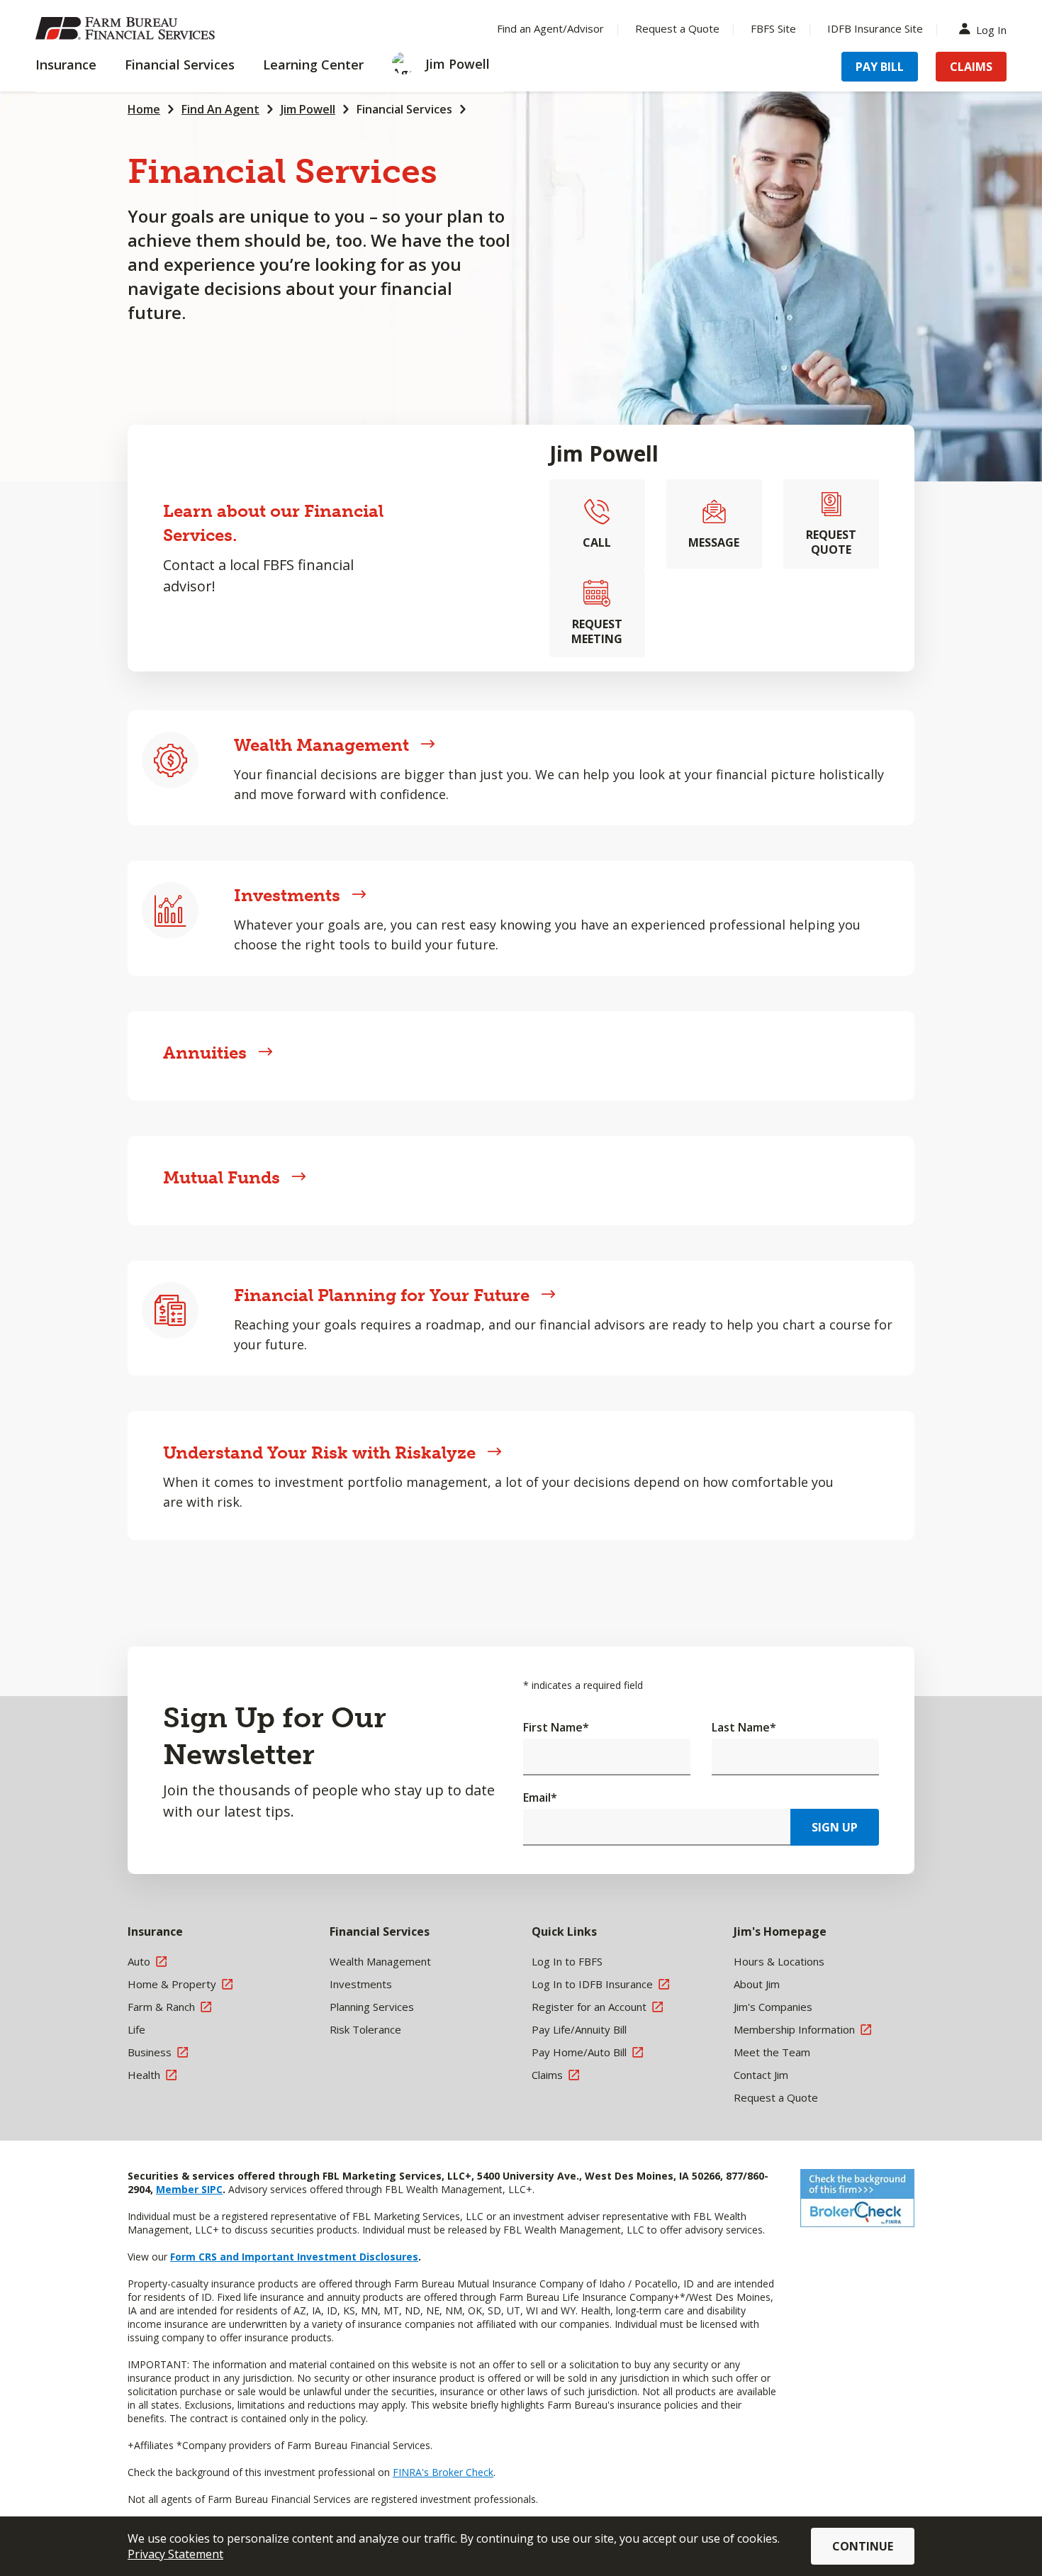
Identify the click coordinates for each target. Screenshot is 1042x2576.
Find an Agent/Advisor (550, 28)
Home (144, 109)
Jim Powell (308, 109)
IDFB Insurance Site (875, 28)
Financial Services (404, 109)
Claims (971, 67)
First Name (556, 1727)
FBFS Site (773, 28)
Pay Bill (880, 67)
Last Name (744, 1727)
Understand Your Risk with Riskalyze (319, 1453)
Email (540, 1797)
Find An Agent (220, 109)
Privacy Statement (175, 2554)
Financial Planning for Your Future (382, 1295)
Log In (991, 29)
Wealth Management (321, 745)
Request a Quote (677, 28)
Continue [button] (863, 2546)
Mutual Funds (222, 1177)
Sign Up (835, 1827)
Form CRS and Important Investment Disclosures (294, 2257)
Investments (287, 895)
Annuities (205, 1053)
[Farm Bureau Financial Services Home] (128, 28)
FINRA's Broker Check (443, 2472)
